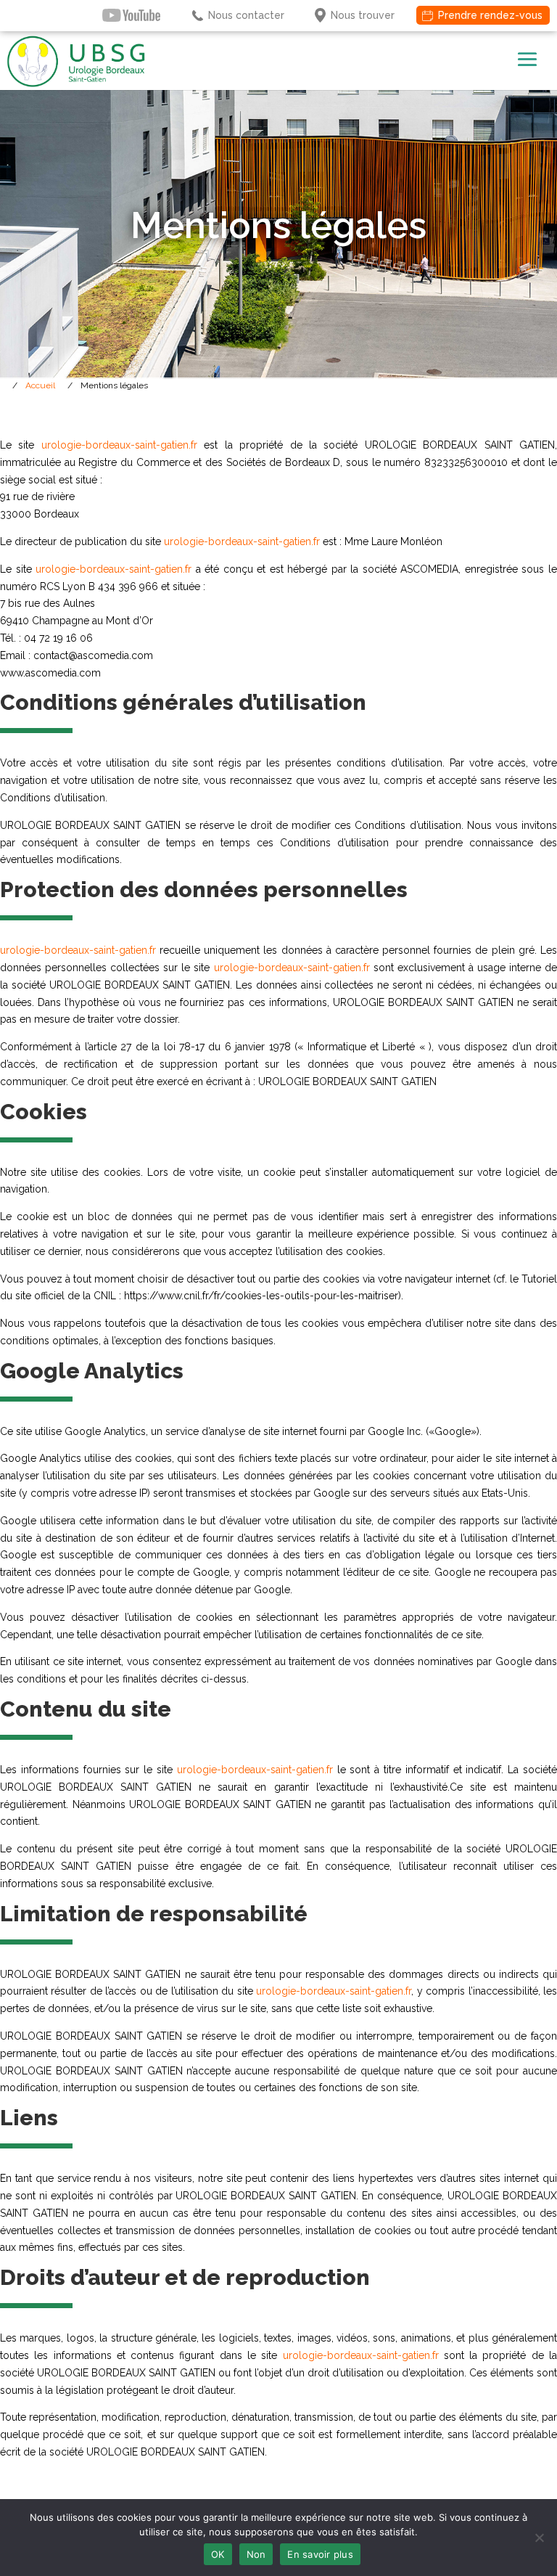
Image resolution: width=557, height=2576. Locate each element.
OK (218, 2554)
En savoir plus (320, 2554)
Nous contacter (246, 15)
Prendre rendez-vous (490, 15)
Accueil (40, 385)
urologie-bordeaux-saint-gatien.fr (119, 445)
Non (256, 2554)
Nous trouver (363, 15)
